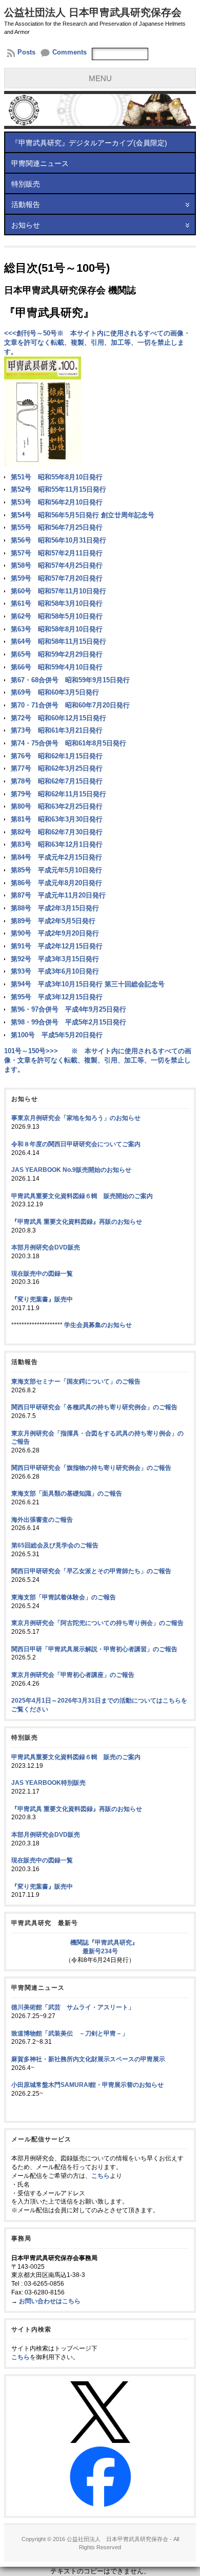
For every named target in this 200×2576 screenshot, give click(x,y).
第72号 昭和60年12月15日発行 (58, 718)
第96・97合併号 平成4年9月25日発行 (68, 1009)
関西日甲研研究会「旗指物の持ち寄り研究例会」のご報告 (91, 1468)
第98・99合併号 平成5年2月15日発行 (68, 1022)
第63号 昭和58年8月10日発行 (57, 629)
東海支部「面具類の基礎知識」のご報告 (67, 1494)
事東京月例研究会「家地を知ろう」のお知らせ (76, 1118)
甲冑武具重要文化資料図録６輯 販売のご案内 (76, 1757)
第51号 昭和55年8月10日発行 (57, 477)
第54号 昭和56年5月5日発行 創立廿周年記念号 (83, 515)
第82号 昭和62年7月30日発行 (57, 832)
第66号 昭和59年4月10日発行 (57, 667)
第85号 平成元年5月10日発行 (56, 870)
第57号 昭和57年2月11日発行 (57, 553)
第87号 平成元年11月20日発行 (58, 895)
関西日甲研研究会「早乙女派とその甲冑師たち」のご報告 (91, 1571)
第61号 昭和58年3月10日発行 (57, 603)
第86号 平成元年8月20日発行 (56, 883)
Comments (69, 52)
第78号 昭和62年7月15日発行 (57, 781)
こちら (101, 2176)
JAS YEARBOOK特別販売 (48, 1783)
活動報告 (26, 204)
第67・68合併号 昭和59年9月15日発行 (70, 680)
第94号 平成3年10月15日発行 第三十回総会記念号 (88, 984)
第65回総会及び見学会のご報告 (55, 1545)
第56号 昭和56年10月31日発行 (58, 540)
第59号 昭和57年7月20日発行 (57, 578)
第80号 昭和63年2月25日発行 (57, 806)
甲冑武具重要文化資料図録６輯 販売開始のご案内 (82, 1196)
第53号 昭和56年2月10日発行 (57, 502)
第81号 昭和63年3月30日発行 (57, 819)
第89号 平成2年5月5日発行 (53, 921)
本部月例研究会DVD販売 (46, 1247)
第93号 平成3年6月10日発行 (55, 971)
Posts (26, 52)
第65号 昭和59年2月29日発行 (57, 654)
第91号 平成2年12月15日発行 (57, 946)
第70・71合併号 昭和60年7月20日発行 (70, 705)
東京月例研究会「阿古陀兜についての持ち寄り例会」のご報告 (97, 1623)
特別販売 (26, 184)
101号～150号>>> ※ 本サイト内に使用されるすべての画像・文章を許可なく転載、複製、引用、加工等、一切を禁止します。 (98, 1060)
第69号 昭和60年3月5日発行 (55, 692)
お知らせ (26, 225)
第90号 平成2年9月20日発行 (55, 933)
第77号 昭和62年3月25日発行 (57, 768)
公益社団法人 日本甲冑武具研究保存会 (93, 12)
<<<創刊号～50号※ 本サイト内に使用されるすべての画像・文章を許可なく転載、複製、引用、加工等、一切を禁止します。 (97, 342)
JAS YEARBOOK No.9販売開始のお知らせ (71, 1170)
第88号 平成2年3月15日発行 (55, 908)
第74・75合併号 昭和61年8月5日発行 (68, 743)
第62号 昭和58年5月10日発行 (57, 616)
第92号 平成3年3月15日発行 (55, 959)
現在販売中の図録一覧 (42, 1274)
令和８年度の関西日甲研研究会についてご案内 (76, 1144)
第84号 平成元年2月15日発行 (56, 857)
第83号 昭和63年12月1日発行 (57, 844)
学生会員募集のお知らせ (98, 1325)
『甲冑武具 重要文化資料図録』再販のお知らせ (77, 1222)
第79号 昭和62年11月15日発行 (58, 794)
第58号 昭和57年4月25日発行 (57, 565)
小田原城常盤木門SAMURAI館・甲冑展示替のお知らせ (87, 2085)
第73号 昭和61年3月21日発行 (57, 730)
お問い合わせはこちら (50, 2301)
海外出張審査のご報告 (42, 1520)
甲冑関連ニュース (40, 163)
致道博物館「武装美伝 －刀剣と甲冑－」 (70, 2033)
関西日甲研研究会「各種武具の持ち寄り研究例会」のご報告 (94, 1407)
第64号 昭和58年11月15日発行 (58, 641)
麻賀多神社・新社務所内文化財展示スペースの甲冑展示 (88, 2059)
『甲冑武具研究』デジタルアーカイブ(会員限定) (89, 143)
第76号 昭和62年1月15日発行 (57, 756)
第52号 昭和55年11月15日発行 (58, 489)
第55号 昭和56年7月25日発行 (57, 527)
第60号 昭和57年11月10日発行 (58, 591)
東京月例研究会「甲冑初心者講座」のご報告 (73, 1675)
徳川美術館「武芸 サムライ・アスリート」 (73, 2007)
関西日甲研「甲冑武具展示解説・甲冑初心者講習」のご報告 (94, 1649)
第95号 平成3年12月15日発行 (57, 997)
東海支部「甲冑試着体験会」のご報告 (64, 1597)
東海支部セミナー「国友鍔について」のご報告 (76, 1382)
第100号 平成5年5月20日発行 (57, 1035)
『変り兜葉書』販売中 (42, 1299)
